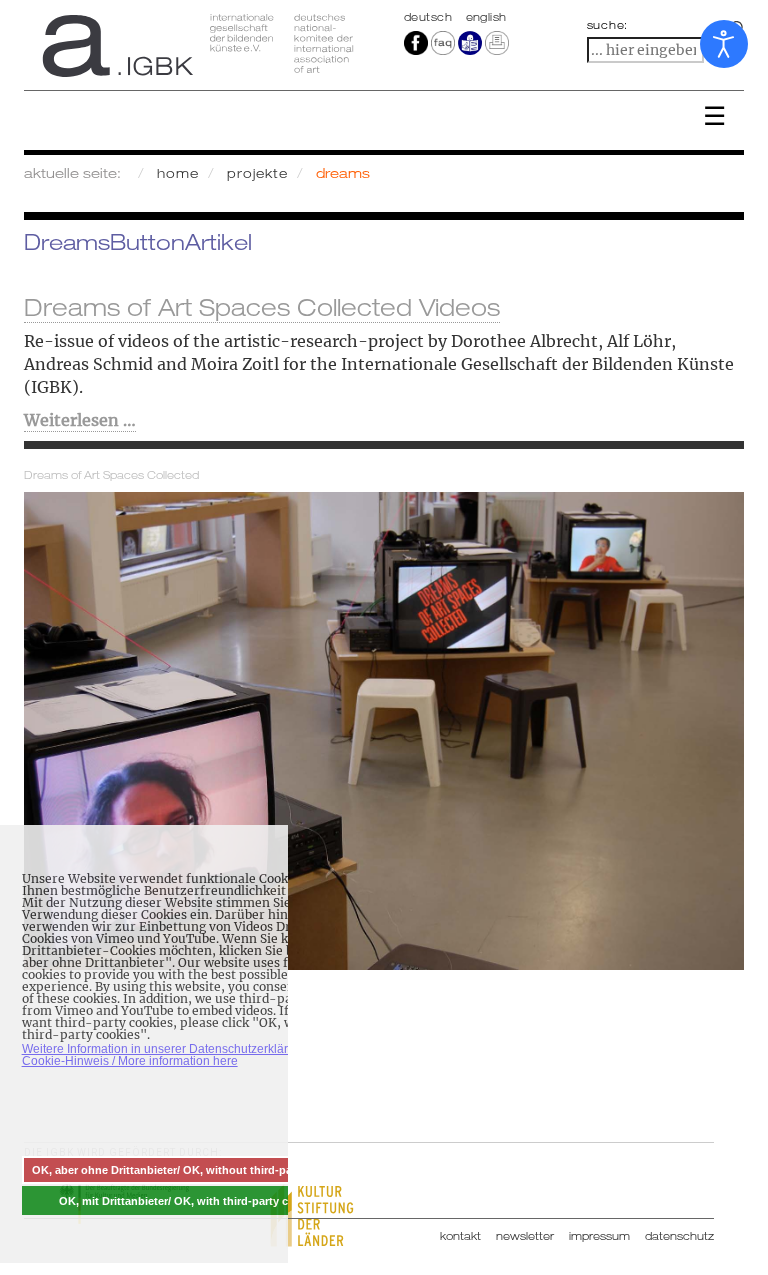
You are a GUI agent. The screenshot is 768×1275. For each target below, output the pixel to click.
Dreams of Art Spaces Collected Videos (262, 307)
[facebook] (416, 42)
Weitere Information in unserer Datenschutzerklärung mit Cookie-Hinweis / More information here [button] (175, 1055)
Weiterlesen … (80, 420)
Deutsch (430, 17)
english (486, 17)
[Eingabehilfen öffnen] (724, 44)
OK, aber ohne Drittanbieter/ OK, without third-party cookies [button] (191, 1170)
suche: (608, 25)
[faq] (443, 42)
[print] (497, 42)
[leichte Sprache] (470, 42)
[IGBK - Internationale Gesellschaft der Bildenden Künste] (196, 45)
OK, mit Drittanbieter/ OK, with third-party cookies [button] (191, 1201)
